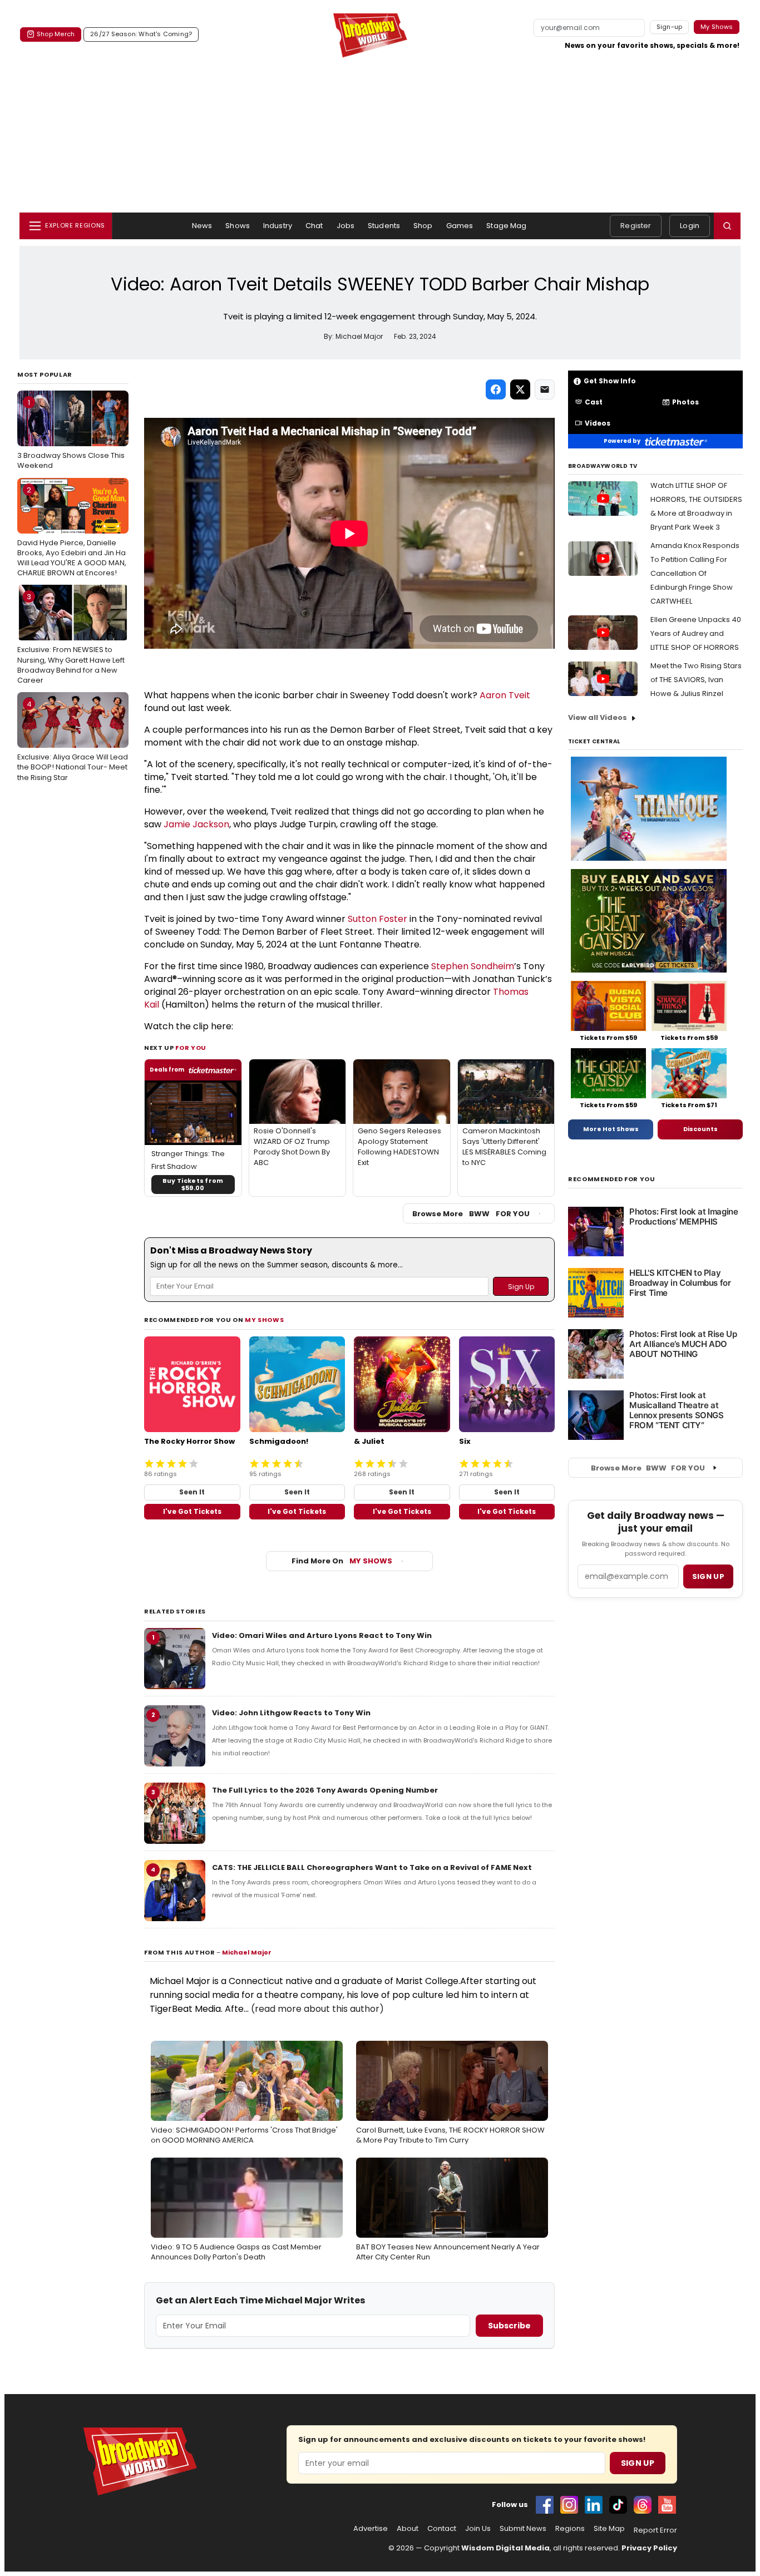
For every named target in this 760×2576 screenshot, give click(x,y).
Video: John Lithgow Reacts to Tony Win (291, 1713)
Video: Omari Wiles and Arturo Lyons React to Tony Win (322, 1635)
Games (460, 226)
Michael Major (247, 1952)
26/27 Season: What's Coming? (141, 34)
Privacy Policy (649, 2548)
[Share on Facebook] (496, 389)
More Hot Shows (611, 1129)
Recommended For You (612, 1179)
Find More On (342, 1561)
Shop (423, 226)
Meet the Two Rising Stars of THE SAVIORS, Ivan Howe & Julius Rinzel (696, 680)
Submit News (523, 2529)
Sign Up (638, 2463)
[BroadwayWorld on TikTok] (618, 2505)
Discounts (700, 1129)
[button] (727, 226)
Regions (570, 2529)
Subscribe (509, 2326)
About (408, 2529)
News (202, 226)
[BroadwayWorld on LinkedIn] (594, 2505)
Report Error (655, 2530)
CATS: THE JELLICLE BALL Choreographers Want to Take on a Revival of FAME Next (372, 1867)
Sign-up (670, 27)
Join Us (478, 2529)
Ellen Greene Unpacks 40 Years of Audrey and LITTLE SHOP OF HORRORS (696, 633)
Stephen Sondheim (473, 966)
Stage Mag (506, 226)
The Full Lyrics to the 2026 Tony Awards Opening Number (325, 1790)
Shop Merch (56, 34)
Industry (278, 226)
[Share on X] (520, 389)
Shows (238, 226)
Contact (442, 2529)
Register (636, 226)
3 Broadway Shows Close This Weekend (71, 434)
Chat (314, 226)
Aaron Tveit (505, 695)
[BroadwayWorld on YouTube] (667, 2505)
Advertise (371, 2529)
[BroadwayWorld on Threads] (643, 2505)
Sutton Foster (377, 919)
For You (191, 1048)
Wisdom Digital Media (505, 2548)
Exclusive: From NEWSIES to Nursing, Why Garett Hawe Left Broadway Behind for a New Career (71, 638)
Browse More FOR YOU (471, 1214)
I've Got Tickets (192, 1511)
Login (690, 226)
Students (384, 226)
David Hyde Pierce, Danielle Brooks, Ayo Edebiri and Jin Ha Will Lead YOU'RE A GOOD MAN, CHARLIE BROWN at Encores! (72, 532)
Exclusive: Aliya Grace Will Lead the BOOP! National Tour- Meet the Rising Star (73, 741)
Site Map (609, 2529)
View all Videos (598, 717)
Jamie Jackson (196, 824)
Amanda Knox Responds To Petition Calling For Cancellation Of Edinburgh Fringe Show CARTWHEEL (695, 573)
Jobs (346, 226)
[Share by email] (545, 389)
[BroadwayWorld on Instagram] (569, 2505)
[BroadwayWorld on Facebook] (545, 2505)
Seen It (192, 1492)
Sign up (708, 1576)
